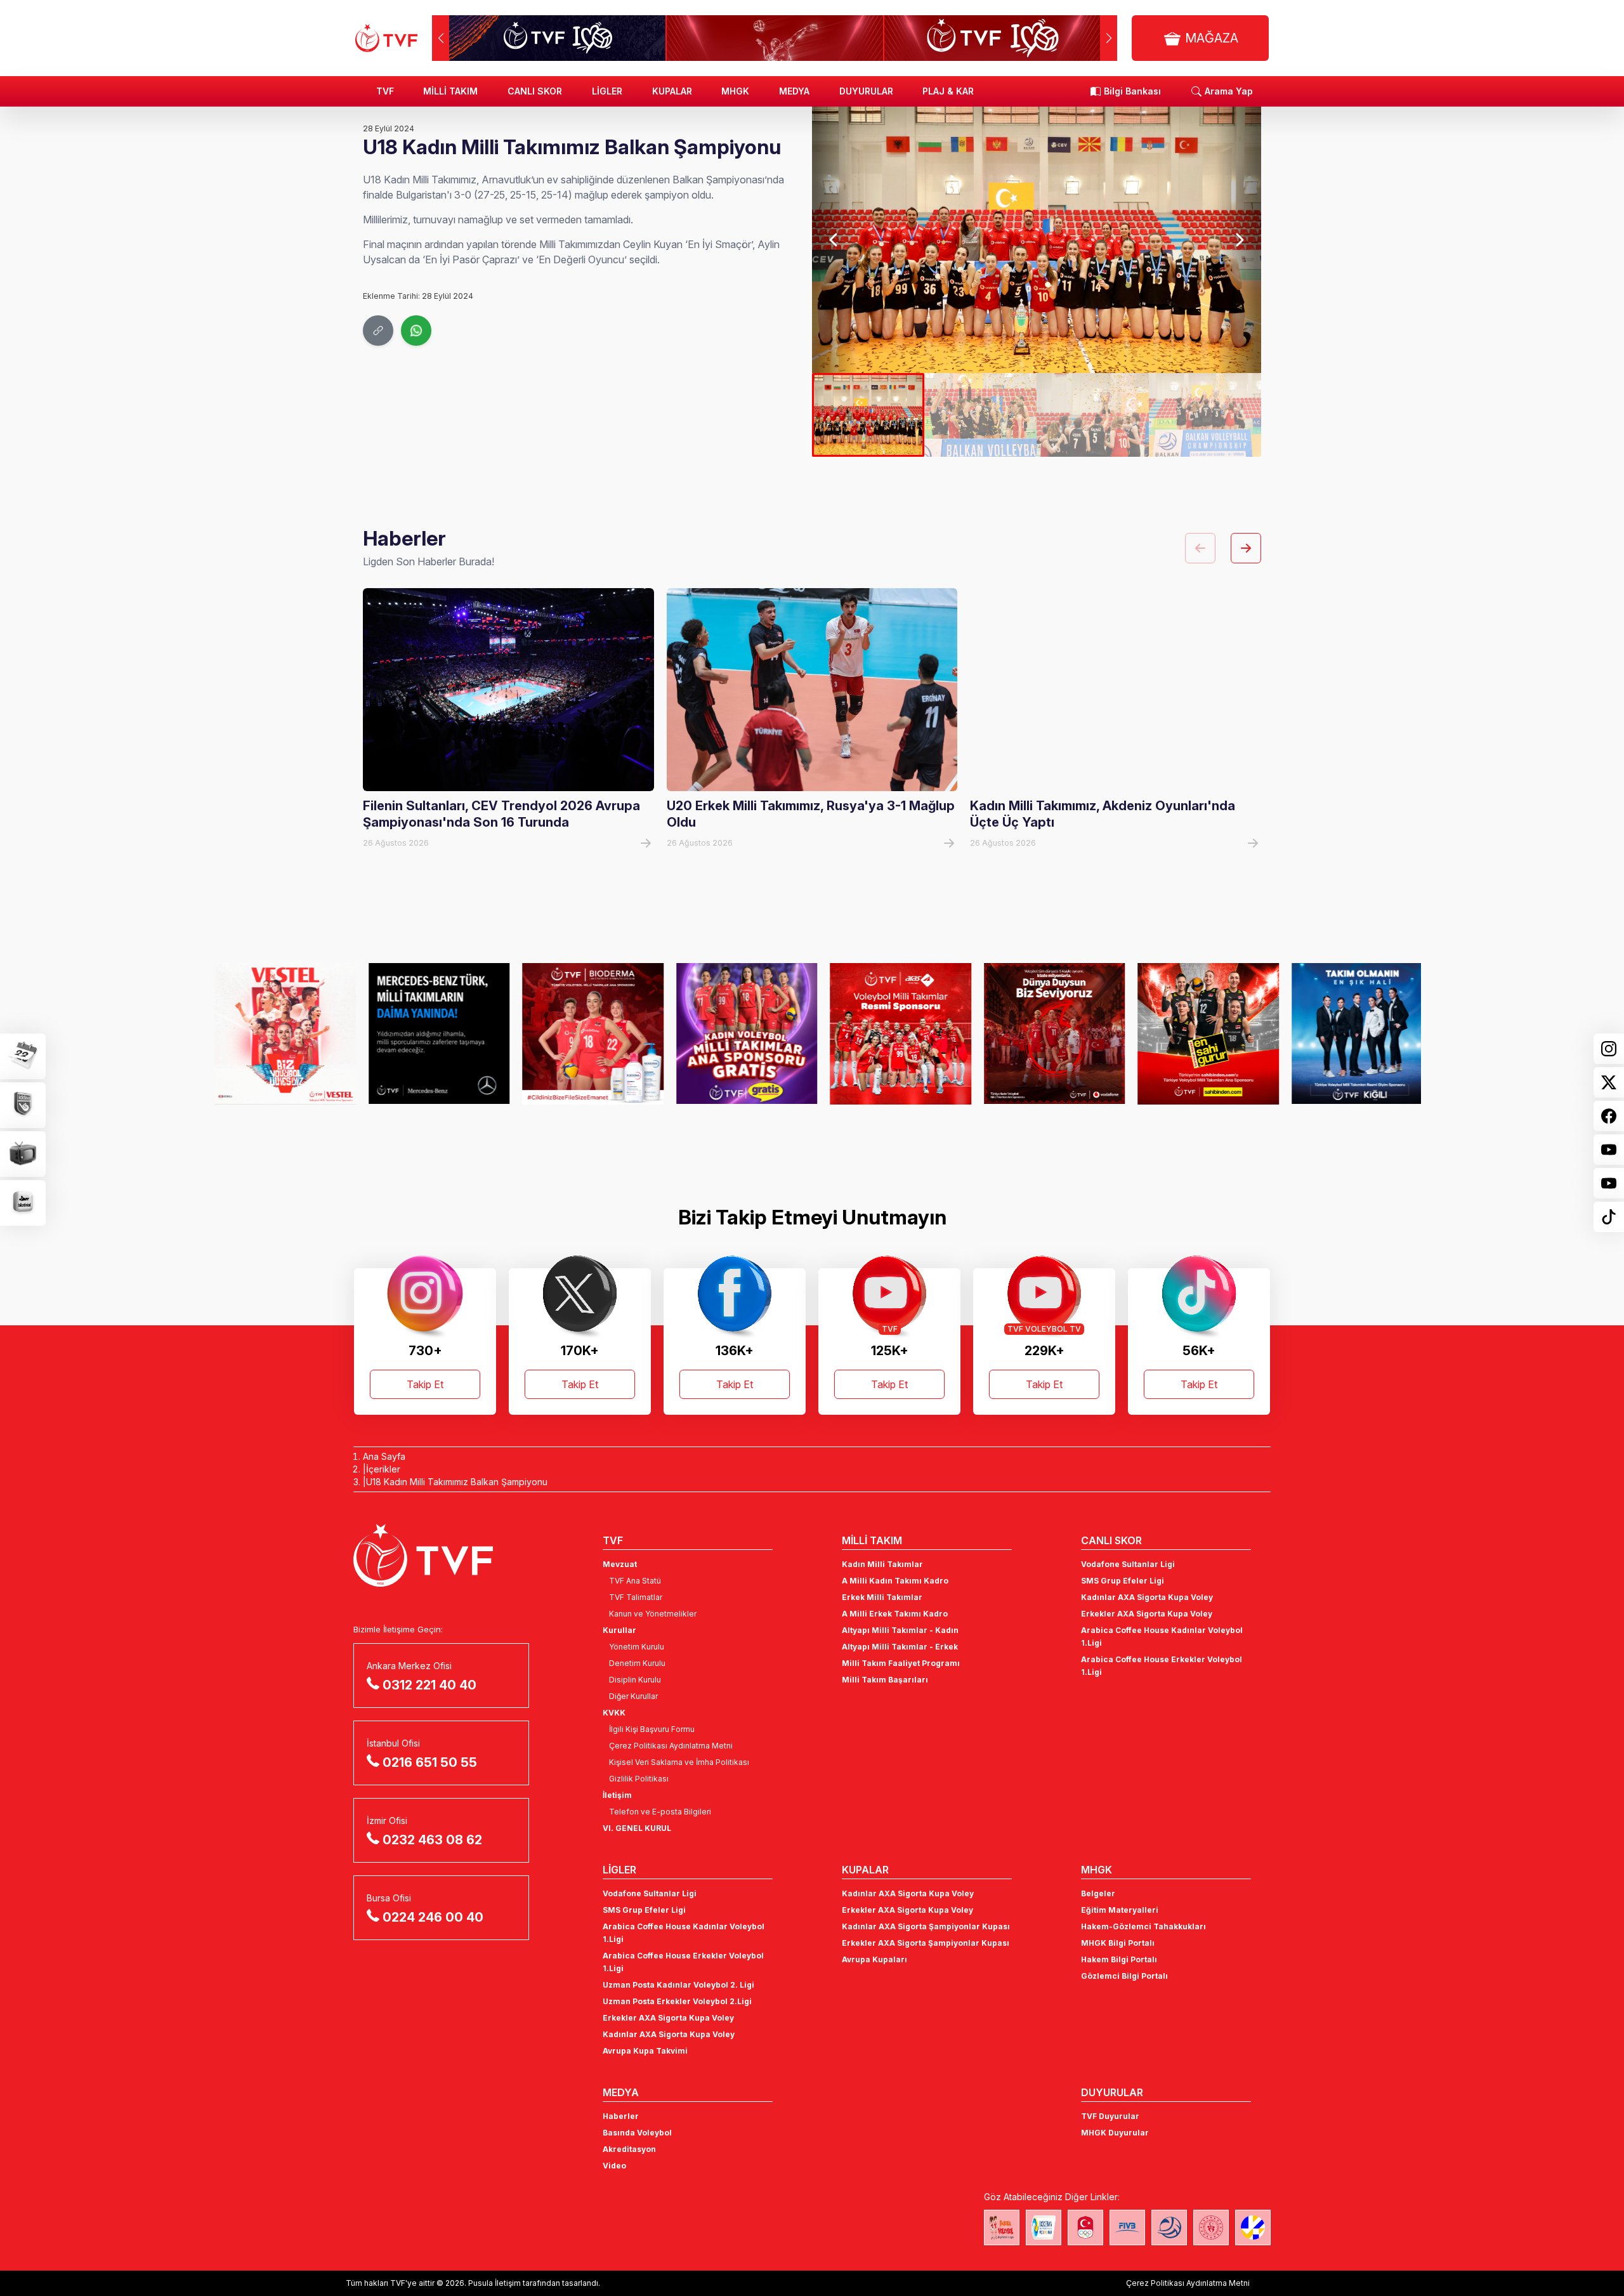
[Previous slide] (835, 240)
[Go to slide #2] (980, 415)
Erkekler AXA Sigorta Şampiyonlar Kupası (926, 1943)
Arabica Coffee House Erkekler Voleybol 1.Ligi (1162, 1666)
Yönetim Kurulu (637, 1647)
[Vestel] (274, 1033)
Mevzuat (620, 1564)
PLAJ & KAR (948, 91)
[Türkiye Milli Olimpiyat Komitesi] (1085, 2227)
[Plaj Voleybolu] (1044, 2227)
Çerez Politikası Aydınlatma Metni (671, 1746)
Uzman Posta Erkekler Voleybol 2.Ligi (677, 2001)
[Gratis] (736, 1033)
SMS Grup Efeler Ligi (1123, 1581)
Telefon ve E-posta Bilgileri (660, 1812)
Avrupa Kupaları (874, 1959)
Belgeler (1098, 1893)
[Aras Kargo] (889, 1033)
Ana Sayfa (384, 1456)
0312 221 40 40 (429, 1685)
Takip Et (425, 1384)
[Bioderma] (581, 1033)
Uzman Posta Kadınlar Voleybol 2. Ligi (678, 1985)
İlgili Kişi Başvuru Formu (652, 1729)
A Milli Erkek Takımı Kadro (895, 1614)
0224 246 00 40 (433, 1917)
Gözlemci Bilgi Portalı (1124, 1976)
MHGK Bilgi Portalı (1118, 1943)
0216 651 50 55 (430, 1762)
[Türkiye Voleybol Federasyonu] (386, 38)
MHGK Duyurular (1115, 2133)
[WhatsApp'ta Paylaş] (416, 331)
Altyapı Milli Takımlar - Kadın (900, 1630)
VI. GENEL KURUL (637, 1828)
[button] (1109, 38)
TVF (385, 91)
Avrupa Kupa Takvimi (645, 2051)
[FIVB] (1127, 2227)
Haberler (621, 2116)
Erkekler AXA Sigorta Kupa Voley (1147, 1614)
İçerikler (383, 1469)
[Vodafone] (1043, 1033)
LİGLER (607, 91)
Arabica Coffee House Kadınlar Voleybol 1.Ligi (1162, 1637)
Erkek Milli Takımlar (882, 1597)
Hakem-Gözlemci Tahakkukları (1143, 1926)
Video (614, 2166)
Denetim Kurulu (637, 1663)
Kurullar (619, 1630)
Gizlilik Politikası (639, 1779)
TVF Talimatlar (636, 1597)
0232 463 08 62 (432, 1840)
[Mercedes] (428, 1033)
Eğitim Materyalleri (1120, 1910)
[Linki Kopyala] (378, 331)
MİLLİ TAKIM (450, 91)
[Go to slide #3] (1093, 415)
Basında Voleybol (637, 2133)
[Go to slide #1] (868, 415)
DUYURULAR (866, 91)
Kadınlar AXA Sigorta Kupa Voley (1147, 1597)
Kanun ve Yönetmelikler (653, 1614)
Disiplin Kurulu (635, 1680)
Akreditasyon (629, 2149)
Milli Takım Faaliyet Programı (901, 1663)
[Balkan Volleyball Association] (1169, 2227)
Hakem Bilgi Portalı (1119, 1959)
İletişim (617, 1795)
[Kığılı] (1351, 1033)
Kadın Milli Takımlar (882, 1564)
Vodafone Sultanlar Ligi (1128, 1564)
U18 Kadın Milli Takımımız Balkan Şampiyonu (457, 1482)
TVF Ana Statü (635, 1581)
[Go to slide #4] (1205, 415)
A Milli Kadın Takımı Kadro (895, 1581)
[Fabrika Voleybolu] (1002, 2227)
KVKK (614, 1713)
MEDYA (794, 91)
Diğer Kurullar (633, 1696)
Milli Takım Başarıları (885, 1680)
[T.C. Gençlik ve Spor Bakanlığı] (1211, 2227)
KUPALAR (672, 91)
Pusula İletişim (494, 2283)
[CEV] (1253, 2227)
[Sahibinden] (1197, 1033)
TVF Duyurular (1110, 2116)
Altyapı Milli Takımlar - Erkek (900, 1647)
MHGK (735, 91)
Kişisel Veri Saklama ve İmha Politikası (679, 1762)
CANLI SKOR (535, 91)
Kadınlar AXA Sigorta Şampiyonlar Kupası (926, 1926)
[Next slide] (1239, 240)
